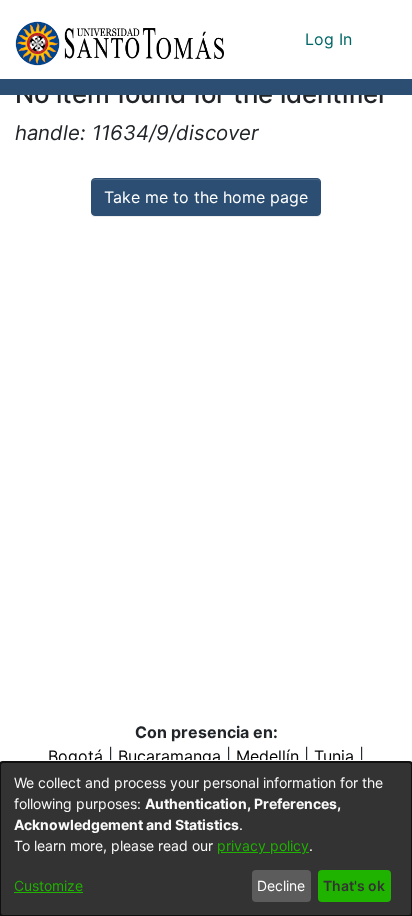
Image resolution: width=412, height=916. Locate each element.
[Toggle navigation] (382, 39)
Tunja (334, 756)
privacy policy (263, 845)
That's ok (354, 885)
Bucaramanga (169, 756)
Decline (281, 885)
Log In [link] (329, 39)
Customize (48, 885)
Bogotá (75, 756)
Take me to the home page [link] (206, 197)
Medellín (267, 756)
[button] (119, 39)
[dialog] (206, 839)
